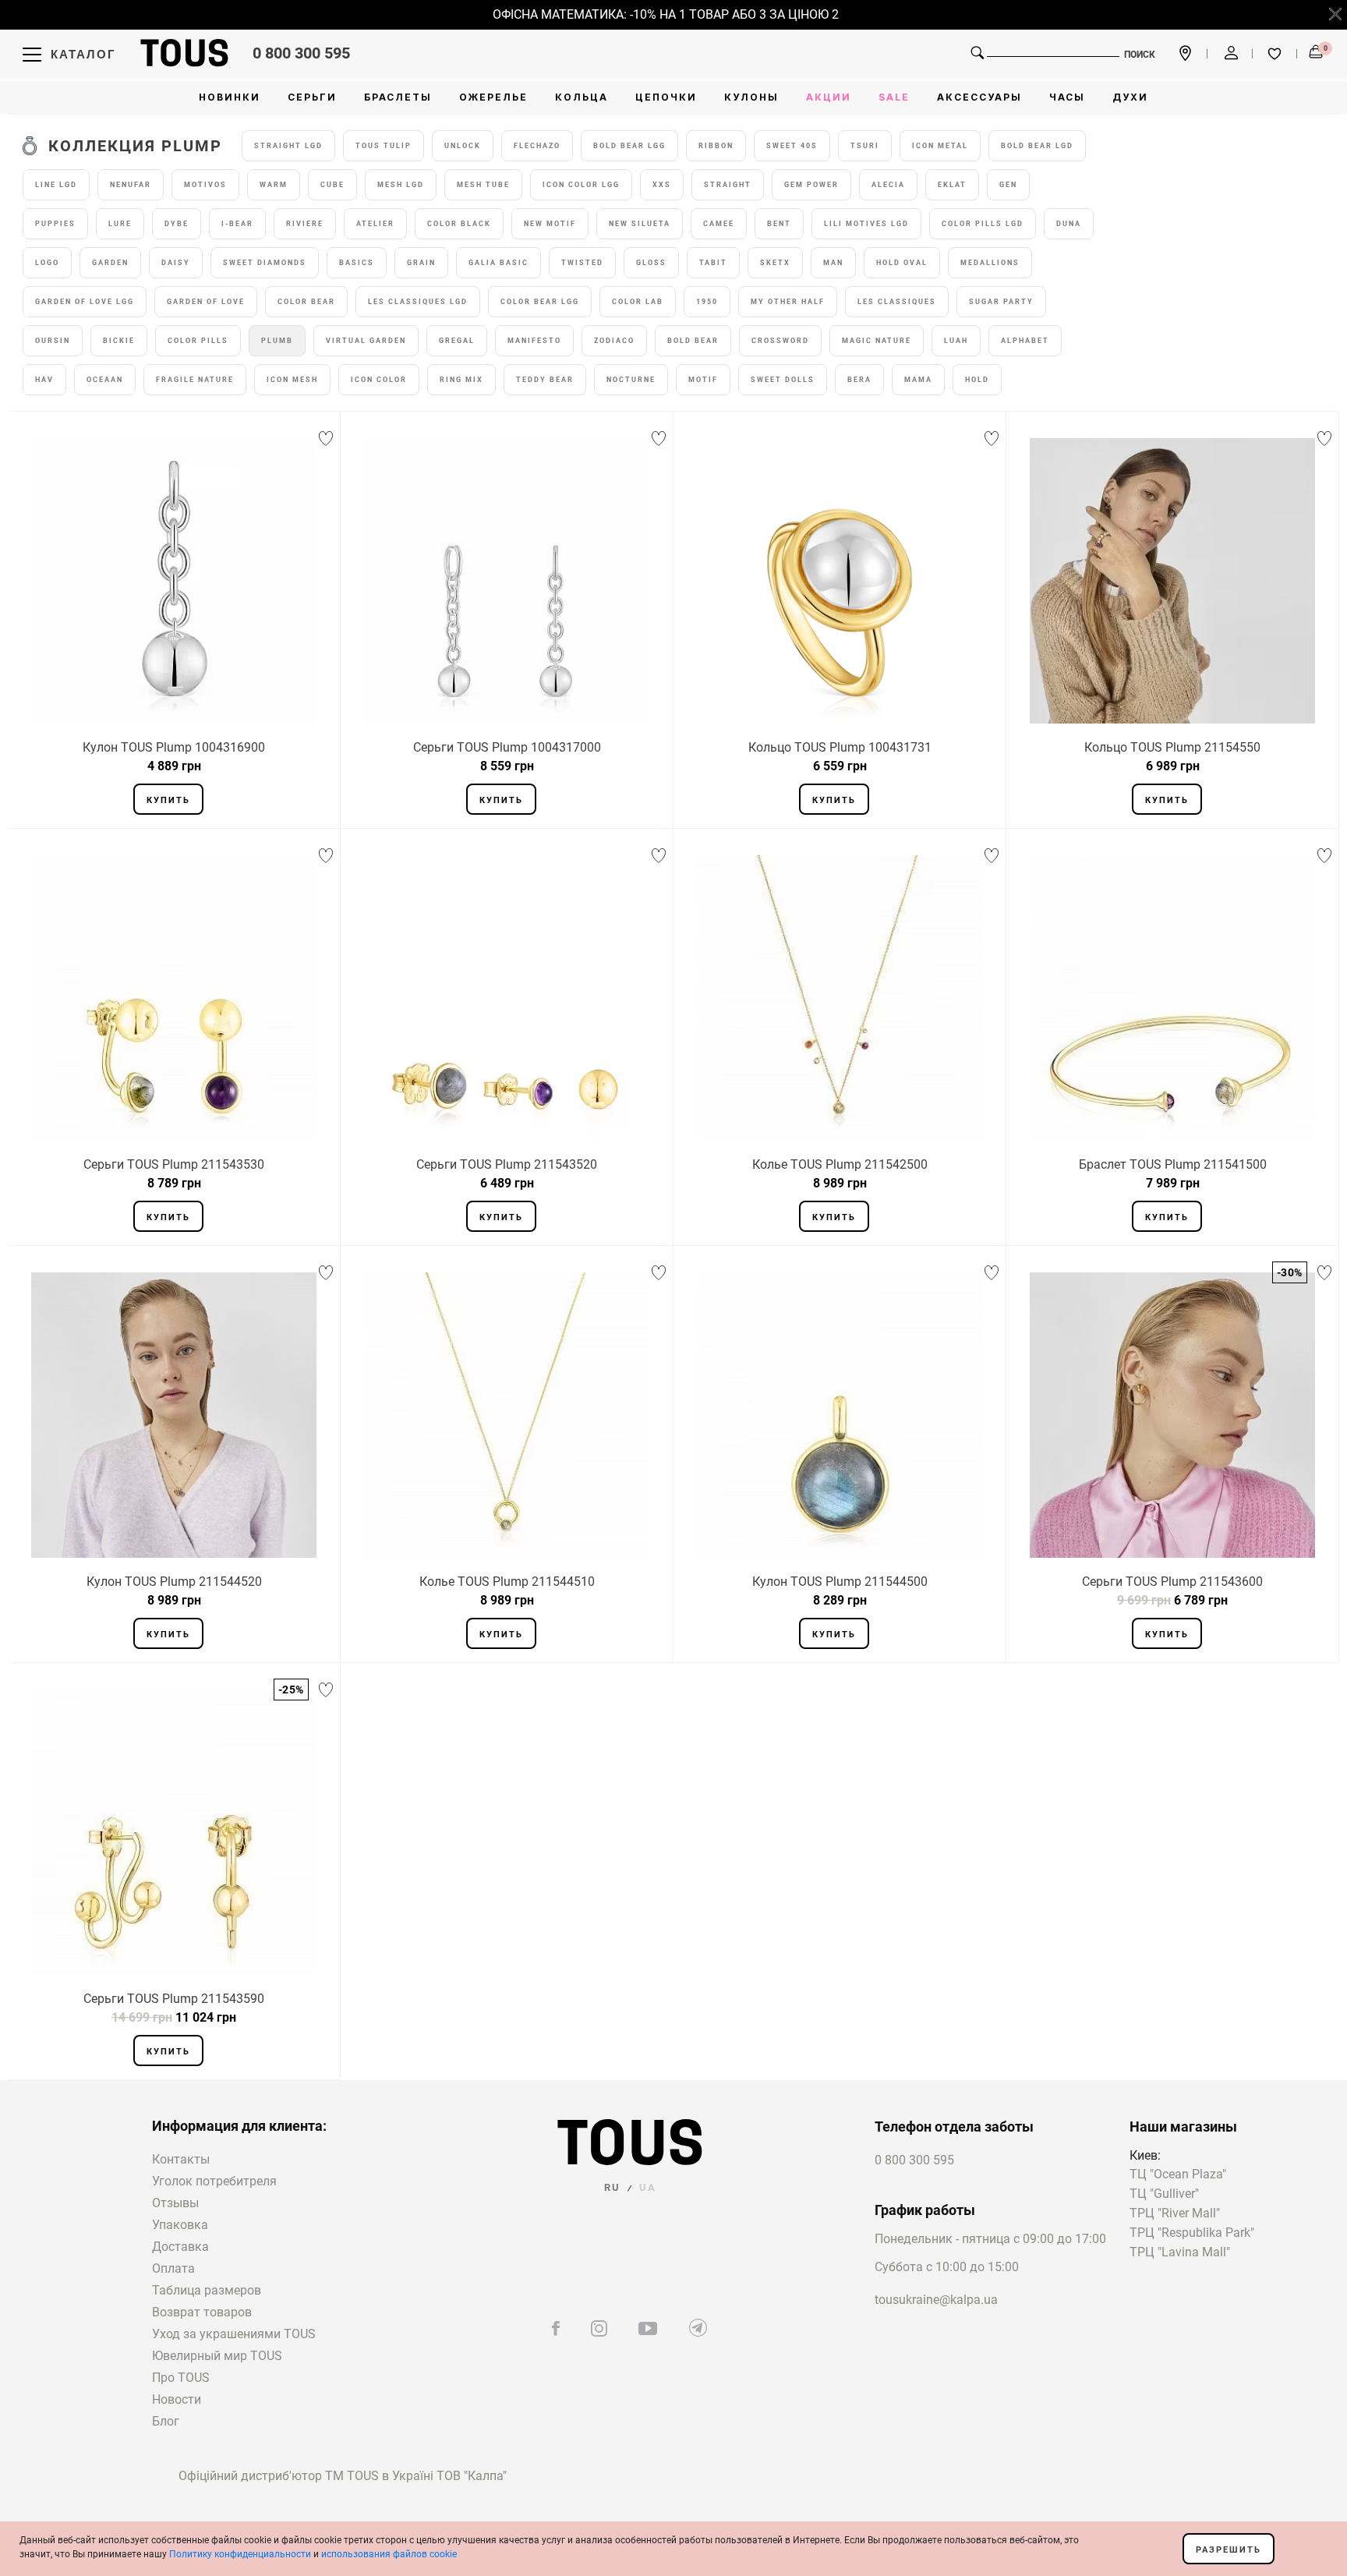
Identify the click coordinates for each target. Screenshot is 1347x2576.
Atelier (375, 224)
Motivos (205, 185)
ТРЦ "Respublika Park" (1192, 2233)
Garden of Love (206, 302)
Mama (918, 380)
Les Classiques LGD (418, 302)
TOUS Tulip (384, 146)
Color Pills (198, 341)
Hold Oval (902, 263)
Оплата (173, 2268)
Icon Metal (940, 146)
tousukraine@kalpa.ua (936, 2300)
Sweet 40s (792, 146)
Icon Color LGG (581, 185)
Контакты (181, 2159)
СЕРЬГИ (312, 97)
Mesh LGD (401, 185)
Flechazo (537, 146)
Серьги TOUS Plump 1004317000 (507, 747)
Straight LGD (288, 146)
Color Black (459, 224)
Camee (719, 224)
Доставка (180, 2247)
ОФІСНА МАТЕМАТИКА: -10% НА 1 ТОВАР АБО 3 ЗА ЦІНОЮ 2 (643, 14)
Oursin (53, 341)
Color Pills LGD (983, 224)
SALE (894, 97)
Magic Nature (877, 341)
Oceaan (105, 380)
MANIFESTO (534, 341)
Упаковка (180, 2225)
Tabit (713, 263)
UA (648, 2187)
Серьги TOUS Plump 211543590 (174, 1999)
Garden (110, 263)
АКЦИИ (829, 97)
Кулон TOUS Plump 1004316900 (174, 747)
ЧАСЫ (1067, 97)
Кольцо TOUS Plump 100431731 (840, 747)
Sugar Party (1001, 302)
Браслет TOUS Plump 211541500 (1173, 1164)
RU (612, 2187)
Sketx (775, 263)
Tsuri (865, 146)
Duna (1069, 224)
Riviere (305, 224)
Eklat (952, 185)
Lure (120, 224)
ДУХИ (1130, 97)
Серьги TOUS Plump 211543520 (507, 1164)
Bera (859, 380)
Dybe (177, 224)
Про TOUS (181, 2378)
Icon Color (379, 380)
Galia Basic (498, 263)
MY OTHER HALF (788, 302)
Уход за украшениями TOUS (234, 2334)
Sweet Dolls (783, 380)
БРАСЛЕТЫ (398, 97)
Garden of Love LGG (85, 302)
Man (833, 263)
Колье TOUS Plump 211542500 (840, 1164)
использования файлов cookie (389, 2554)
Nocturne (631, 380)
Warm (274, 185)
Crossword (780, 341)
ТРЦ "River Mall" (1175, 2214)
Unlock (463, 146)
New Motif (550, 224)
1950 (707, 302)
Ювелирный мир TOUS (217, 2356)
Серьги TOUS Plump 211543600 (1172, 1582)
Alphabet (1025, 341)
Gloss (651, 263)
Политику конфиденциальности (240, 2554)
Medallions (990, 263)
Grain (421, 263)
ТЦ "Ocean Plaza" (1178, 2175)
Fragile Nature (195, 380)
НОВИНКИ (230, 97)
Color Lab (638, 302)
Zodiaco (614, 341)
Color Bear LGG (540, 302)
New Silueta (640, 224)
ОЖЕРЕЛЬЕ (493, 97)
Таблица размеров (207, 2290)
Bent (779, 224)
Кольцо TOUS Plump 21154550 (1172, 747)
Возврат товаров (202, 2312)
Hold (977, 380)
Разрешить (1229, 2550)
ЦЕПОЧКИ (666, 97)
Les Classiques (897, 302)
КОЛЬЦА (582, 97)
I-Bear (237, 224)
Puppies (55, 224)
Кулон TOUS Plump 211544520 (174, 1582)
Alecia (888, 185)
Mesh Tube (483, 185)
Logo (47, 263)
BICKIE (119, 341)
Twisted (582, 263)
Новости (177, 2399)
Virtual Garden (366, 341)
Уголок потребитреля (214, 2181)
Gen (1008, 185)
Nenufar (131, 185)
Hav (44, 380)
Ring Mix (461, 380)
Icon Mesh (292, 380)
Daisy (176, 263)
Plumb (277, 341)
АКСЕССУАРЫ (979, 97)
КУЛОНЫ (751, 97)
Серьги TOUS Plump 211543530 (174, 1164)
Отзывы (175, 2203)
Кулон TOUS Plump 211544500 (840, 1582)
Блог (166, 2421)
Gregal (457, 341)
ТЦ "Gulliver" (1164, 2194)
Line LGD (56, 185)
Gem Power (811, 185)
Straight (728, 185)
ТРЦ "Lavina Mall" (1180, 2253)
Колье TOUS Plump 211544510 (507, 1582)
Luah (956, 341)
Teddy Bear (545, 380)
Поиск (1140, 55)
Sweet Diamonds (265, 263)
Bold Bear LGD (1037, 146)
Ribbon (716, 146)
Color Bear (306, 302)
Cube (332, 185)
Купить (168, 800)
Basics (357, 263)
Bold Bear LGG (629, 146)
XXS (662, 185)
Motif (703, 380)
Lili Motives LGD (866, 224)
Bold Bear (693, 341)
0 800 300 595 (301, 53)
